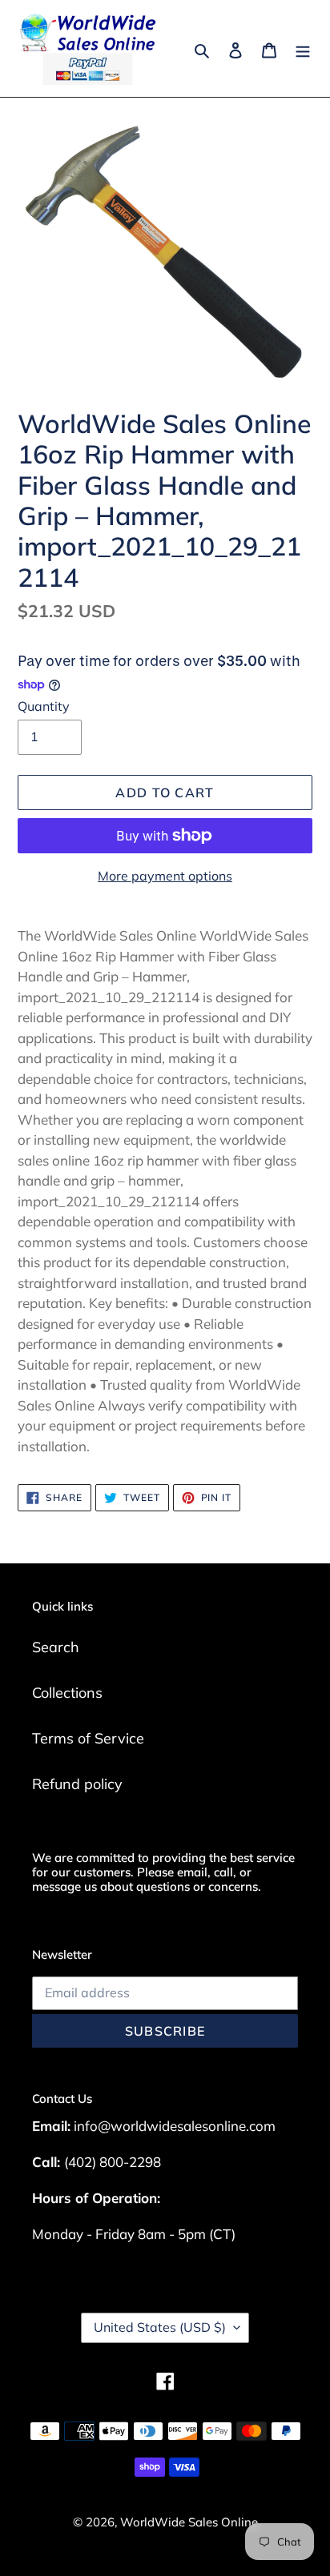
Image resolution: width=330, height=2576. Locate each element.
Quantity (44, 706)
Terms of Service (88, 1738)
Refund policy (77, 1784)
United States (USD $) (160, 2327)
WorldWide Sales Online (189, 2522)
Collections (67, 1693)
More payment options (165, 876)
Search (56, 1647)
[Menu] (303, 48)
